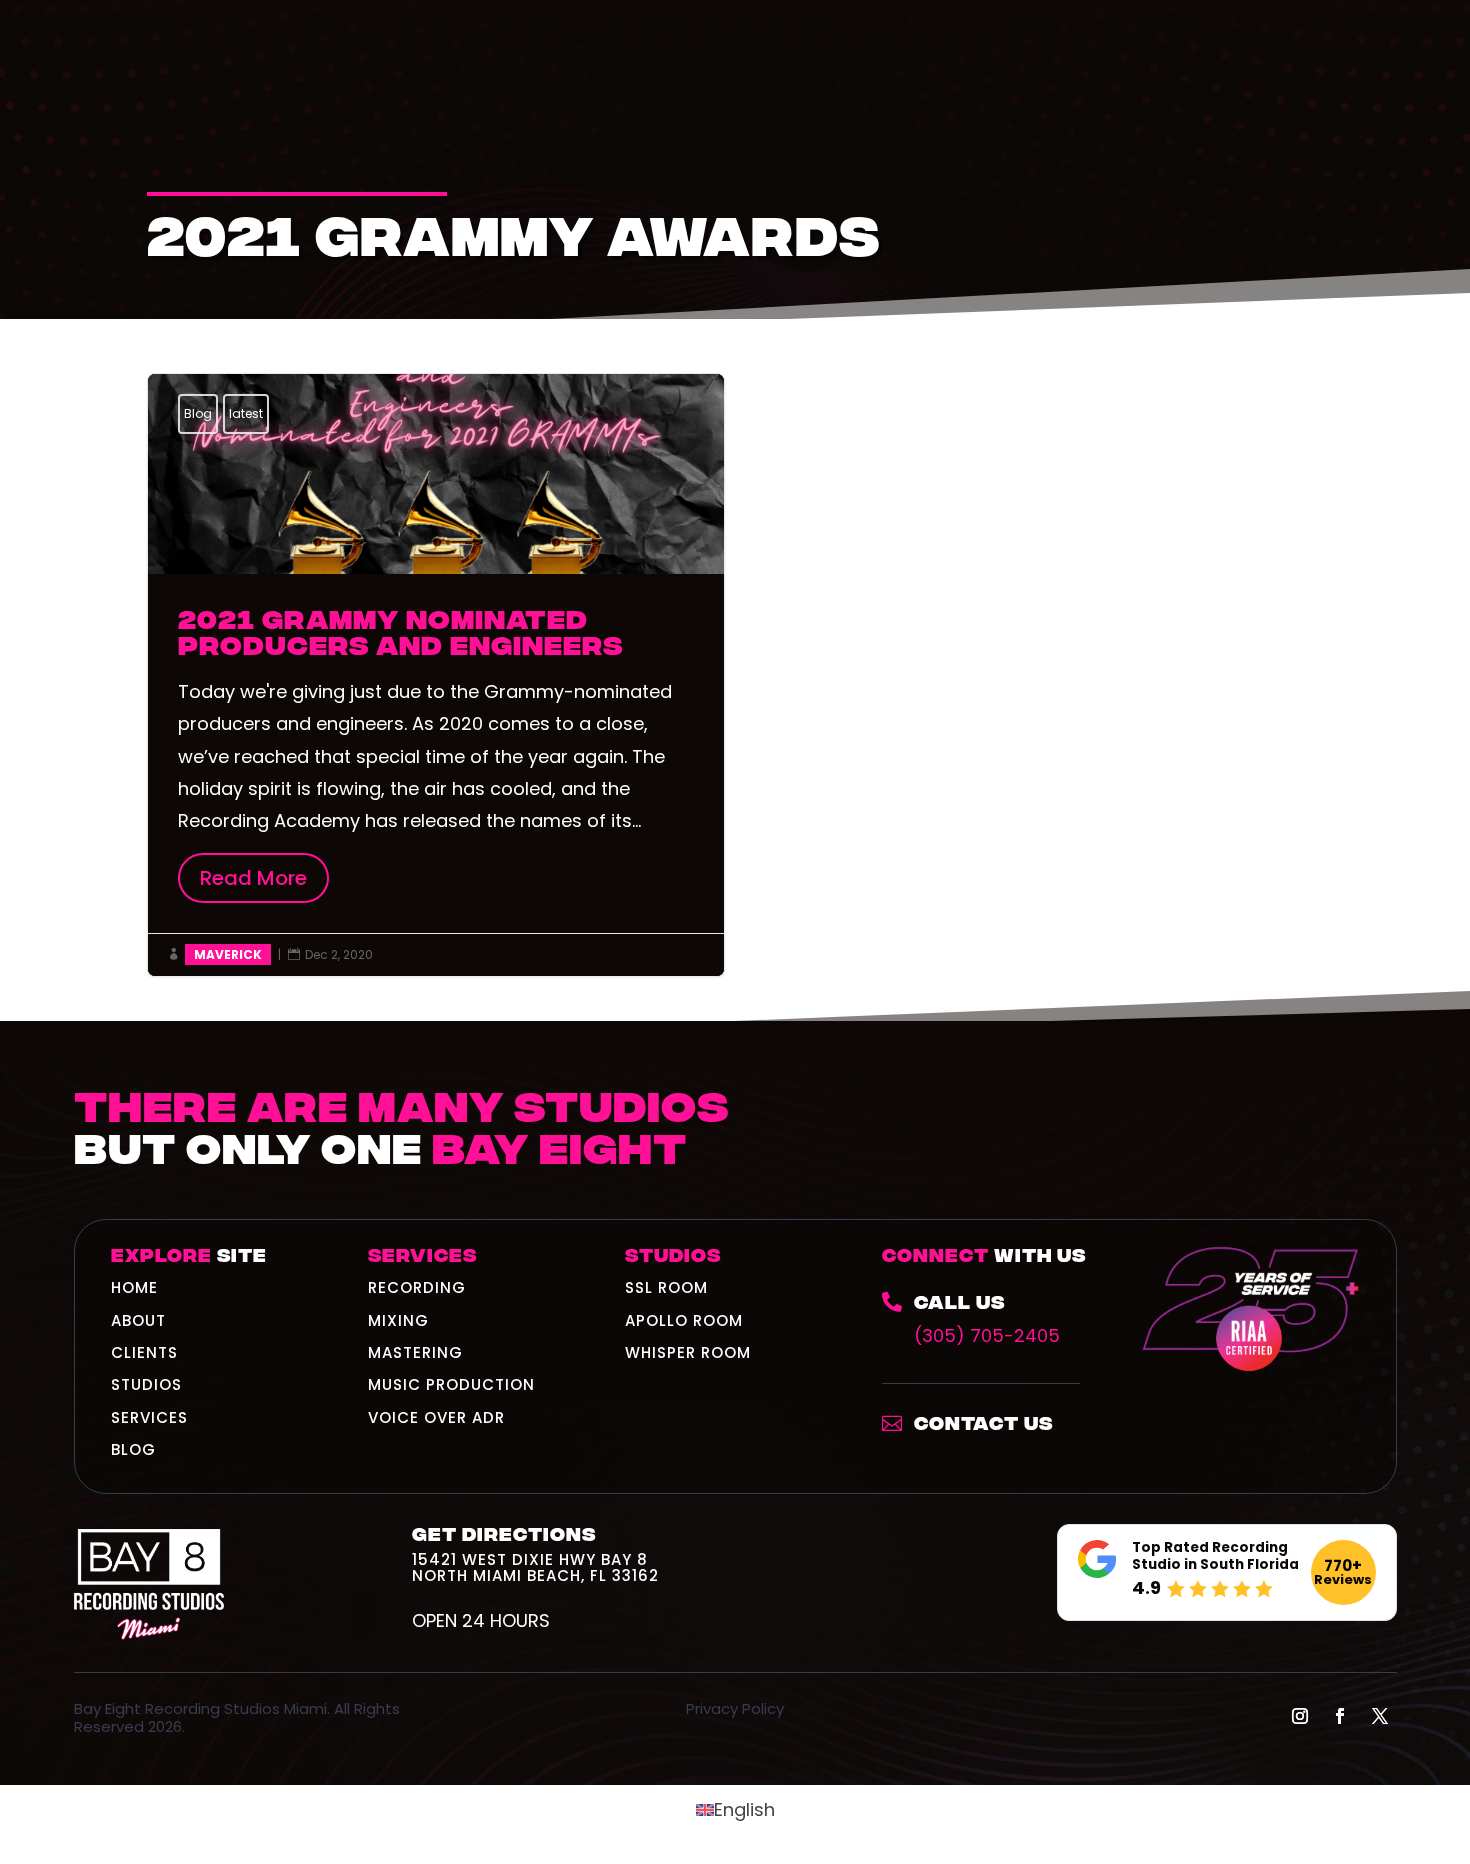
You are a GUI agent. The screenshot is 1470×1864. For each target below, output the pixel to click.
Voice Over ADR (436, 1417)
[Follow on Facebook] (1340, 1716)
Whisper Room (688, 1352)
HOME (134, 1287)
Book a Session (1259, 1147)
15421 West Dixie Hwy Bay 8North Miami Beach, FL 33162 (535, 1567)
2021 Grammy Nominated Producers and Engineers (436, 675)
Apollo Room (684, 1320)
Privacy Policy (735, 1708)
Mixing (398, 1320)
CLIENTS (144, 1352)
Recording (417, 1287)
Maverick (228, 954)
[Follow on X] (1380, 1716)
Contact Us (983, 1421)
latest (246, 413)
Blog (198, 413)
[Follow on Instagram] (1300, 1716)
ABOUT (138, 1320)
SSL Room (666, 1287)
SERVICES (149, 1417)
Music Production (451, 1384)
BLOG (133, 1449)
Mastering (415, 1352)
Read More (264, 878)
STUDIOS (146, 1384)
